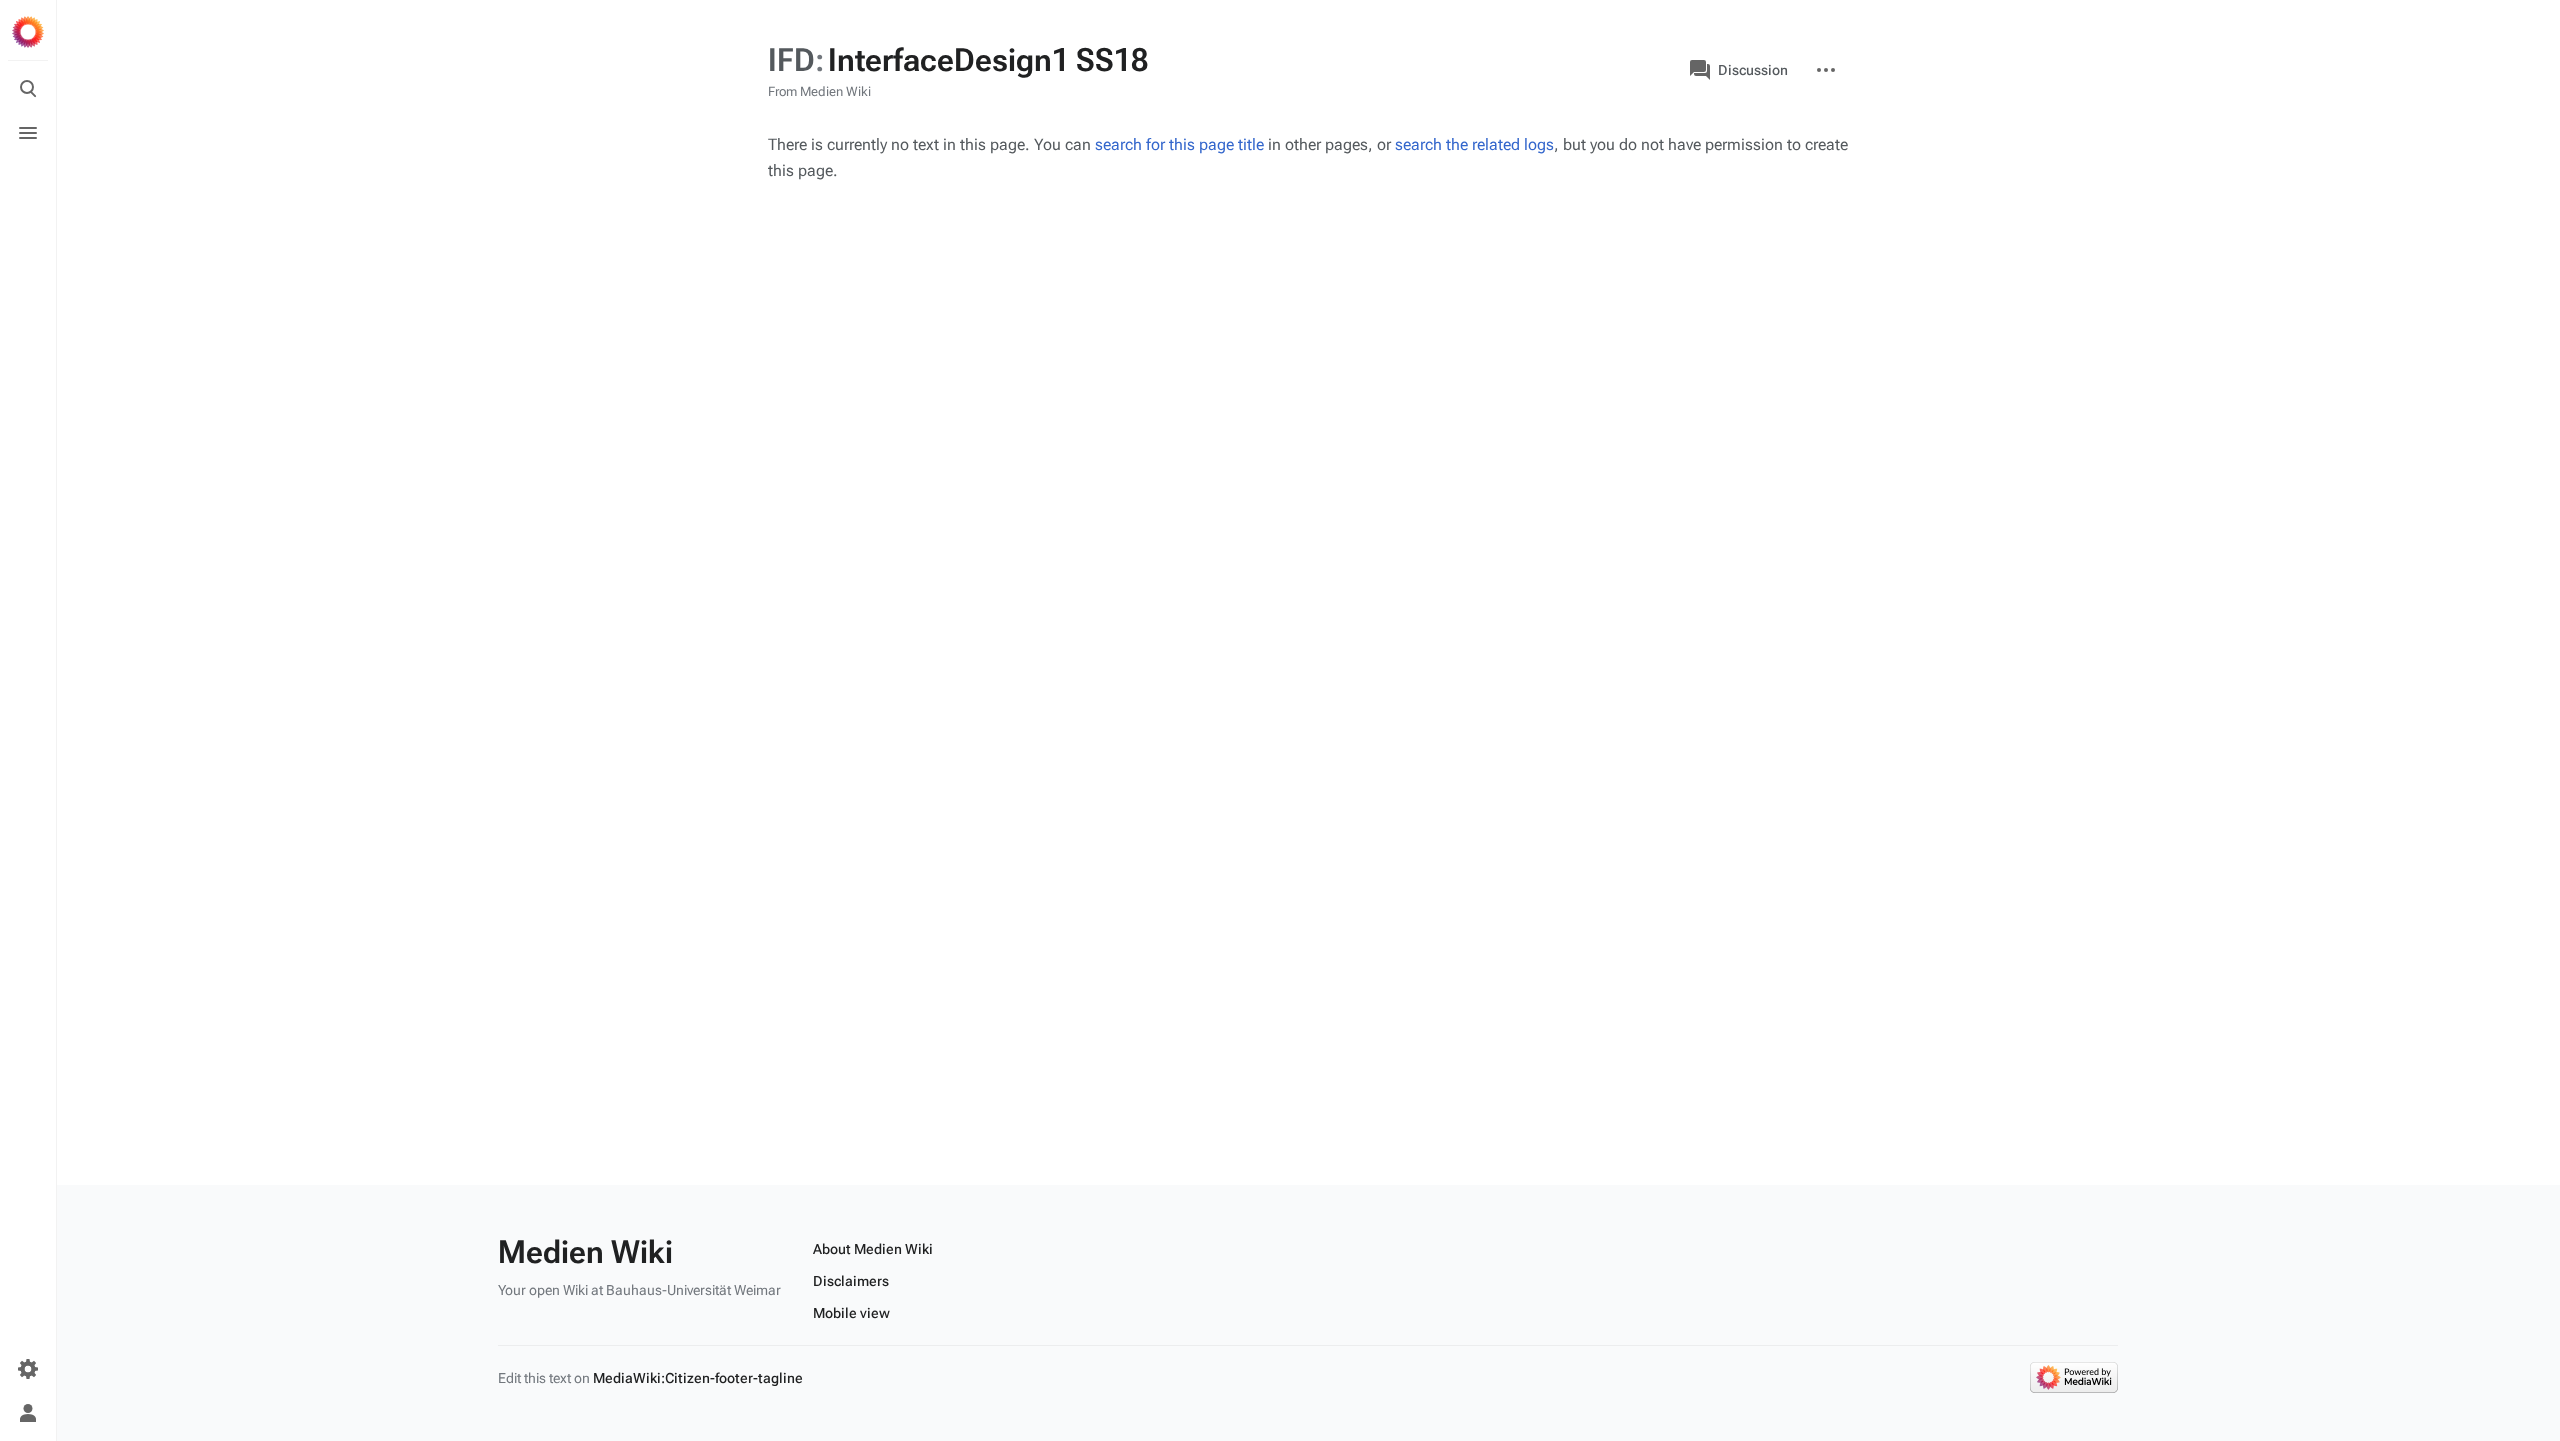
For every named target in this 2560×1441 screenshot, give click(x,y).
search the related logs (1474, 144)
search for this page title (1179, 144)
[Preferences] (28, 1369)
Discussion (1753, 70)
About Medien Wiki (873, 1249)
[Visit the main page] (28, 32)
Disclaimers (851, 1281)
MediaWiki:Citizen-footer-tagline (698, 1378)
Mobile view (851, 1313)
